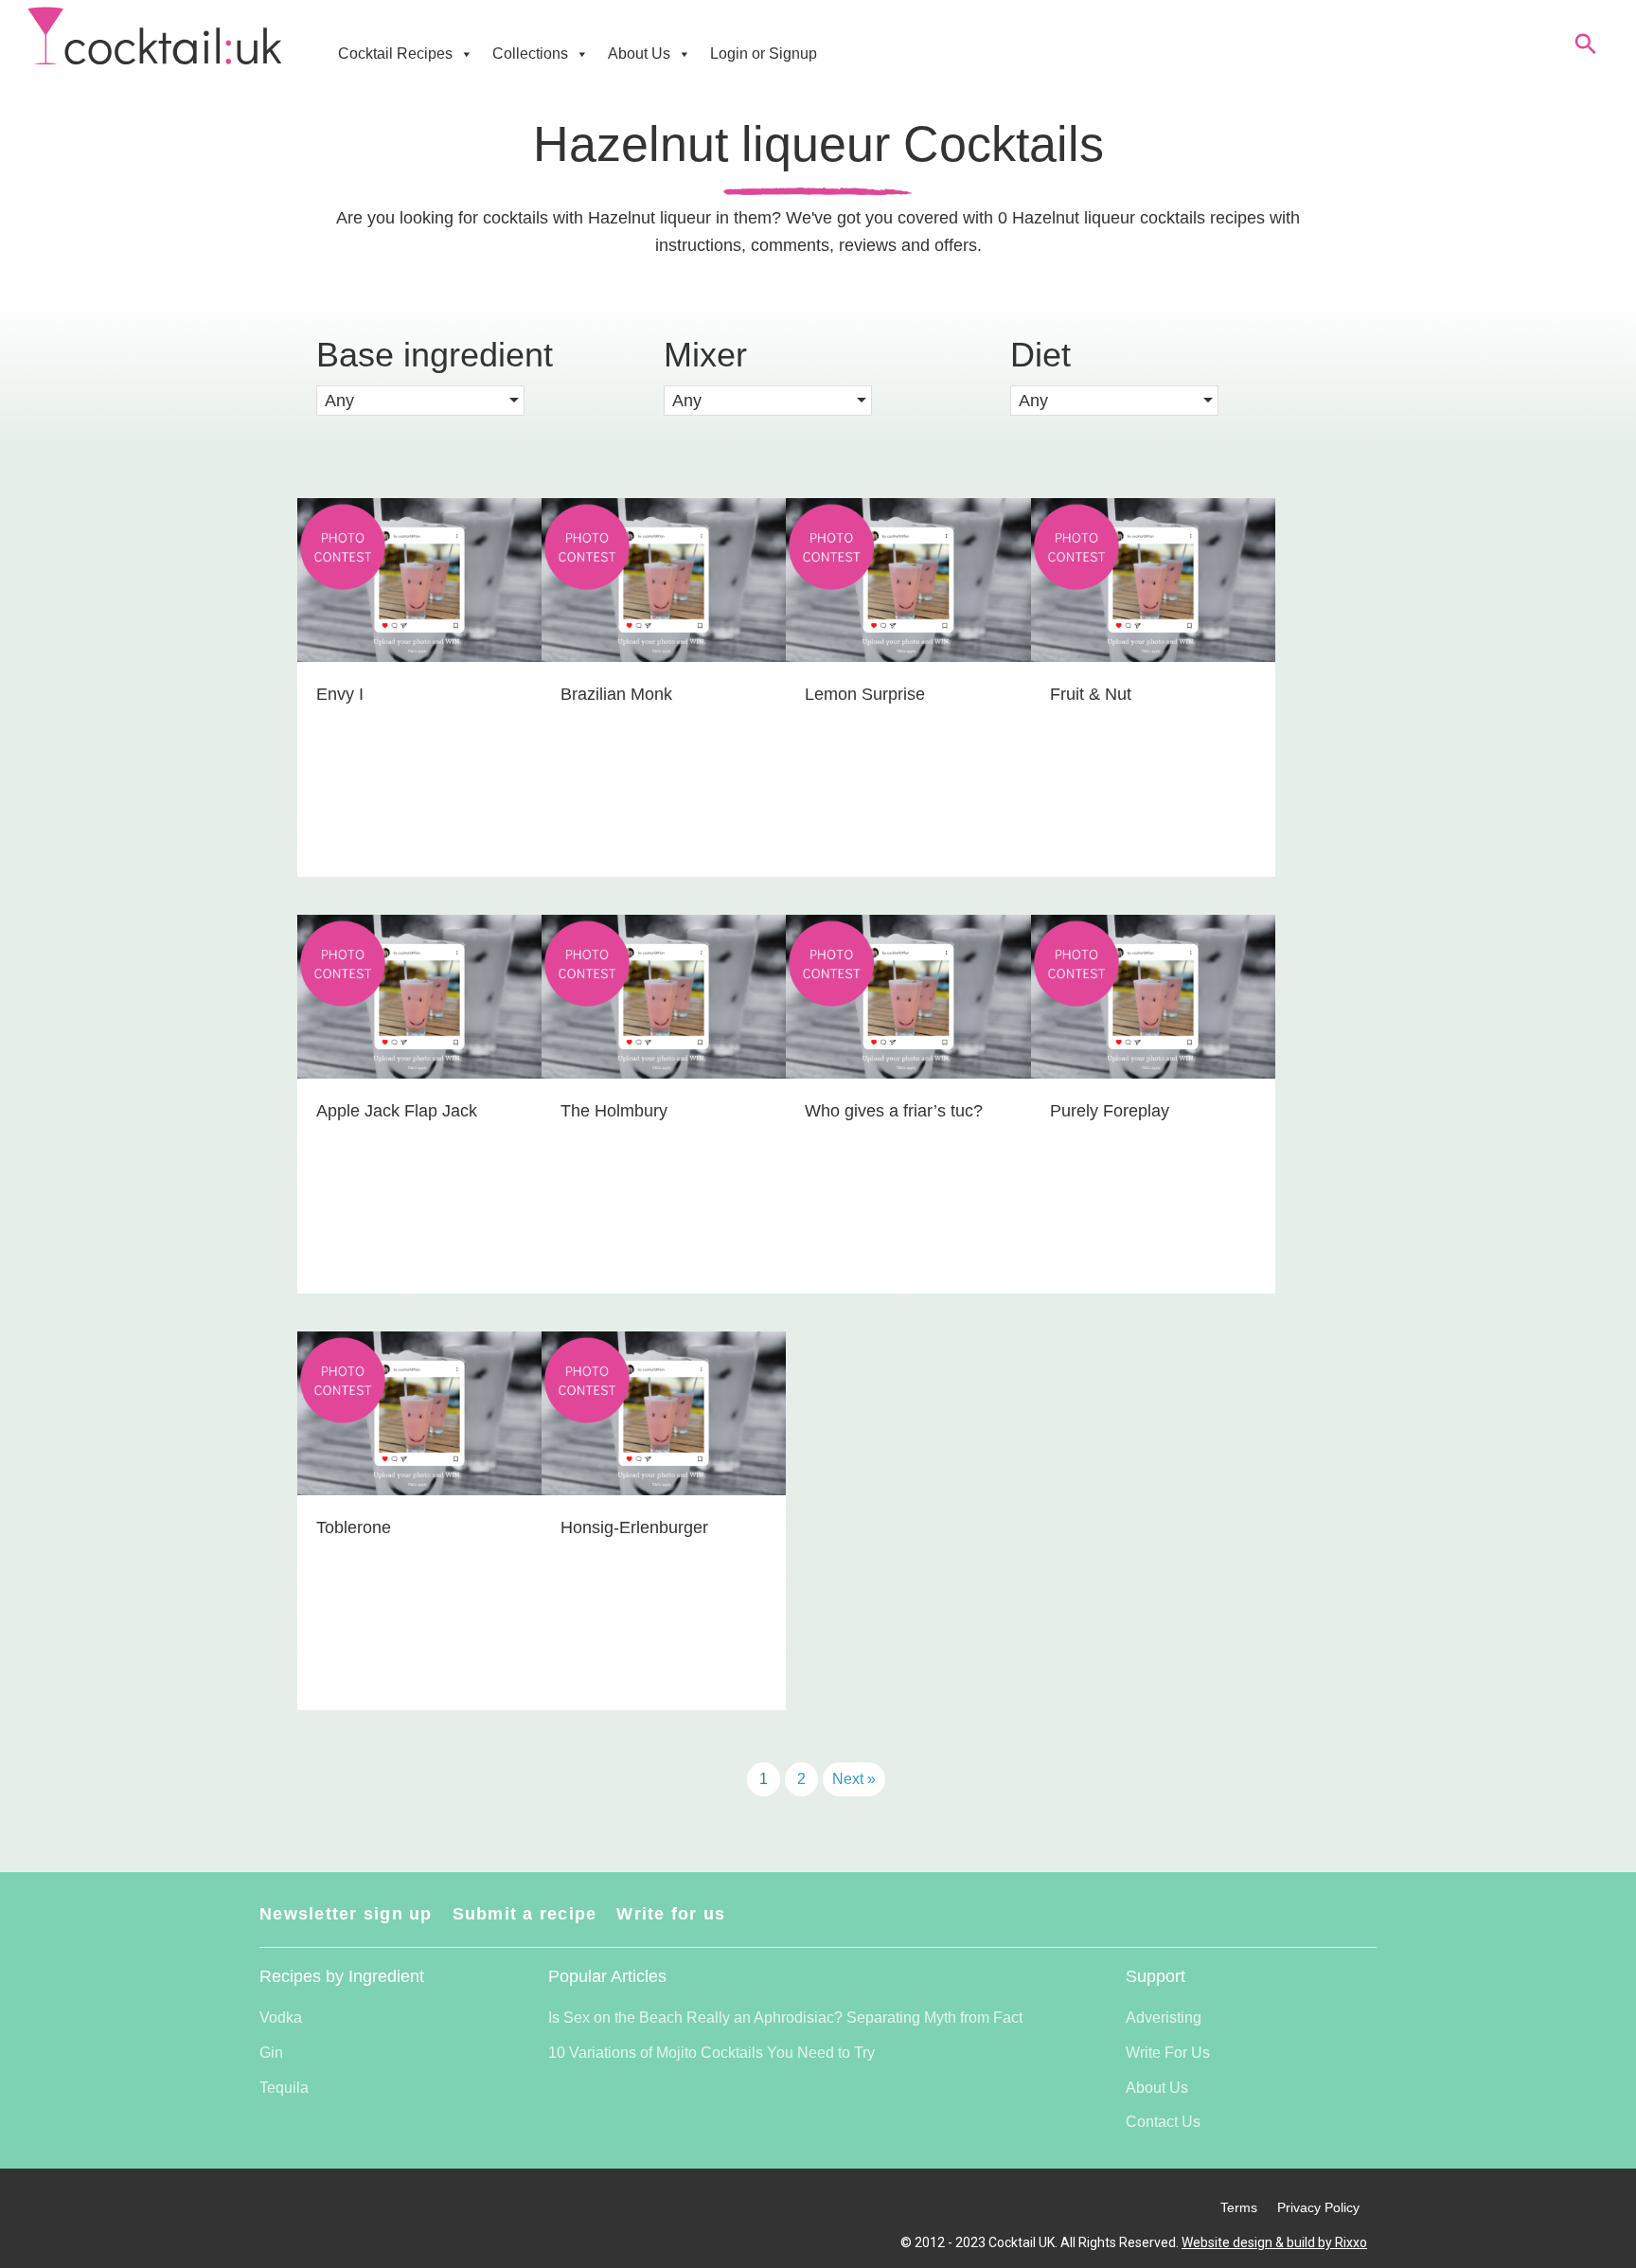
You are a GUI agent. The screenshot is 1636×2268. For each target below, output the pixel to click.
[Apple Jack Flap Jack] (419, 1104)
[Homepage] (155, 36)
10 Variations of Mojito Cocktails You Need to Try (711, 2053)
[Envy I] (419, 688)
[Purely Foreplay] (1153, 1104)
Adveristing (1164, 2018)
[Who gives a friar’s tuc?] (908, 1104)
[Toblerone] (419, 1521)
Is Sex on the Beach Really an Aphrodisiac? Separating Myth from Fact (785, 2018)
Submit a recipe (525, 1914)
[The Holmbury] (664, 1104)
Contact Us (1163, 2122)
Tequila (284, 2088)
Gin (271, 2053)
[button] (420, 401)
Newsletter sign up (346, 1914)
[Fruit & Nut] (1153, 688)
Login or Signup (764, 54)
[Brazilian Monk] (664, 688)
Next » (854, 1779)
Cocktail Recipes (395, 54)
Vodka (281, 2018)
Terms (1239, 2207)
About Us (639, 54)
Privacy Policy (1318, 2207)
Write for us (671, 1914)
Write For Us (1168, 2053)
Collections (530, 54)
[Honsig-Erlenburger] (664, 1521)
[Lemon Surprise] (908, 688)
